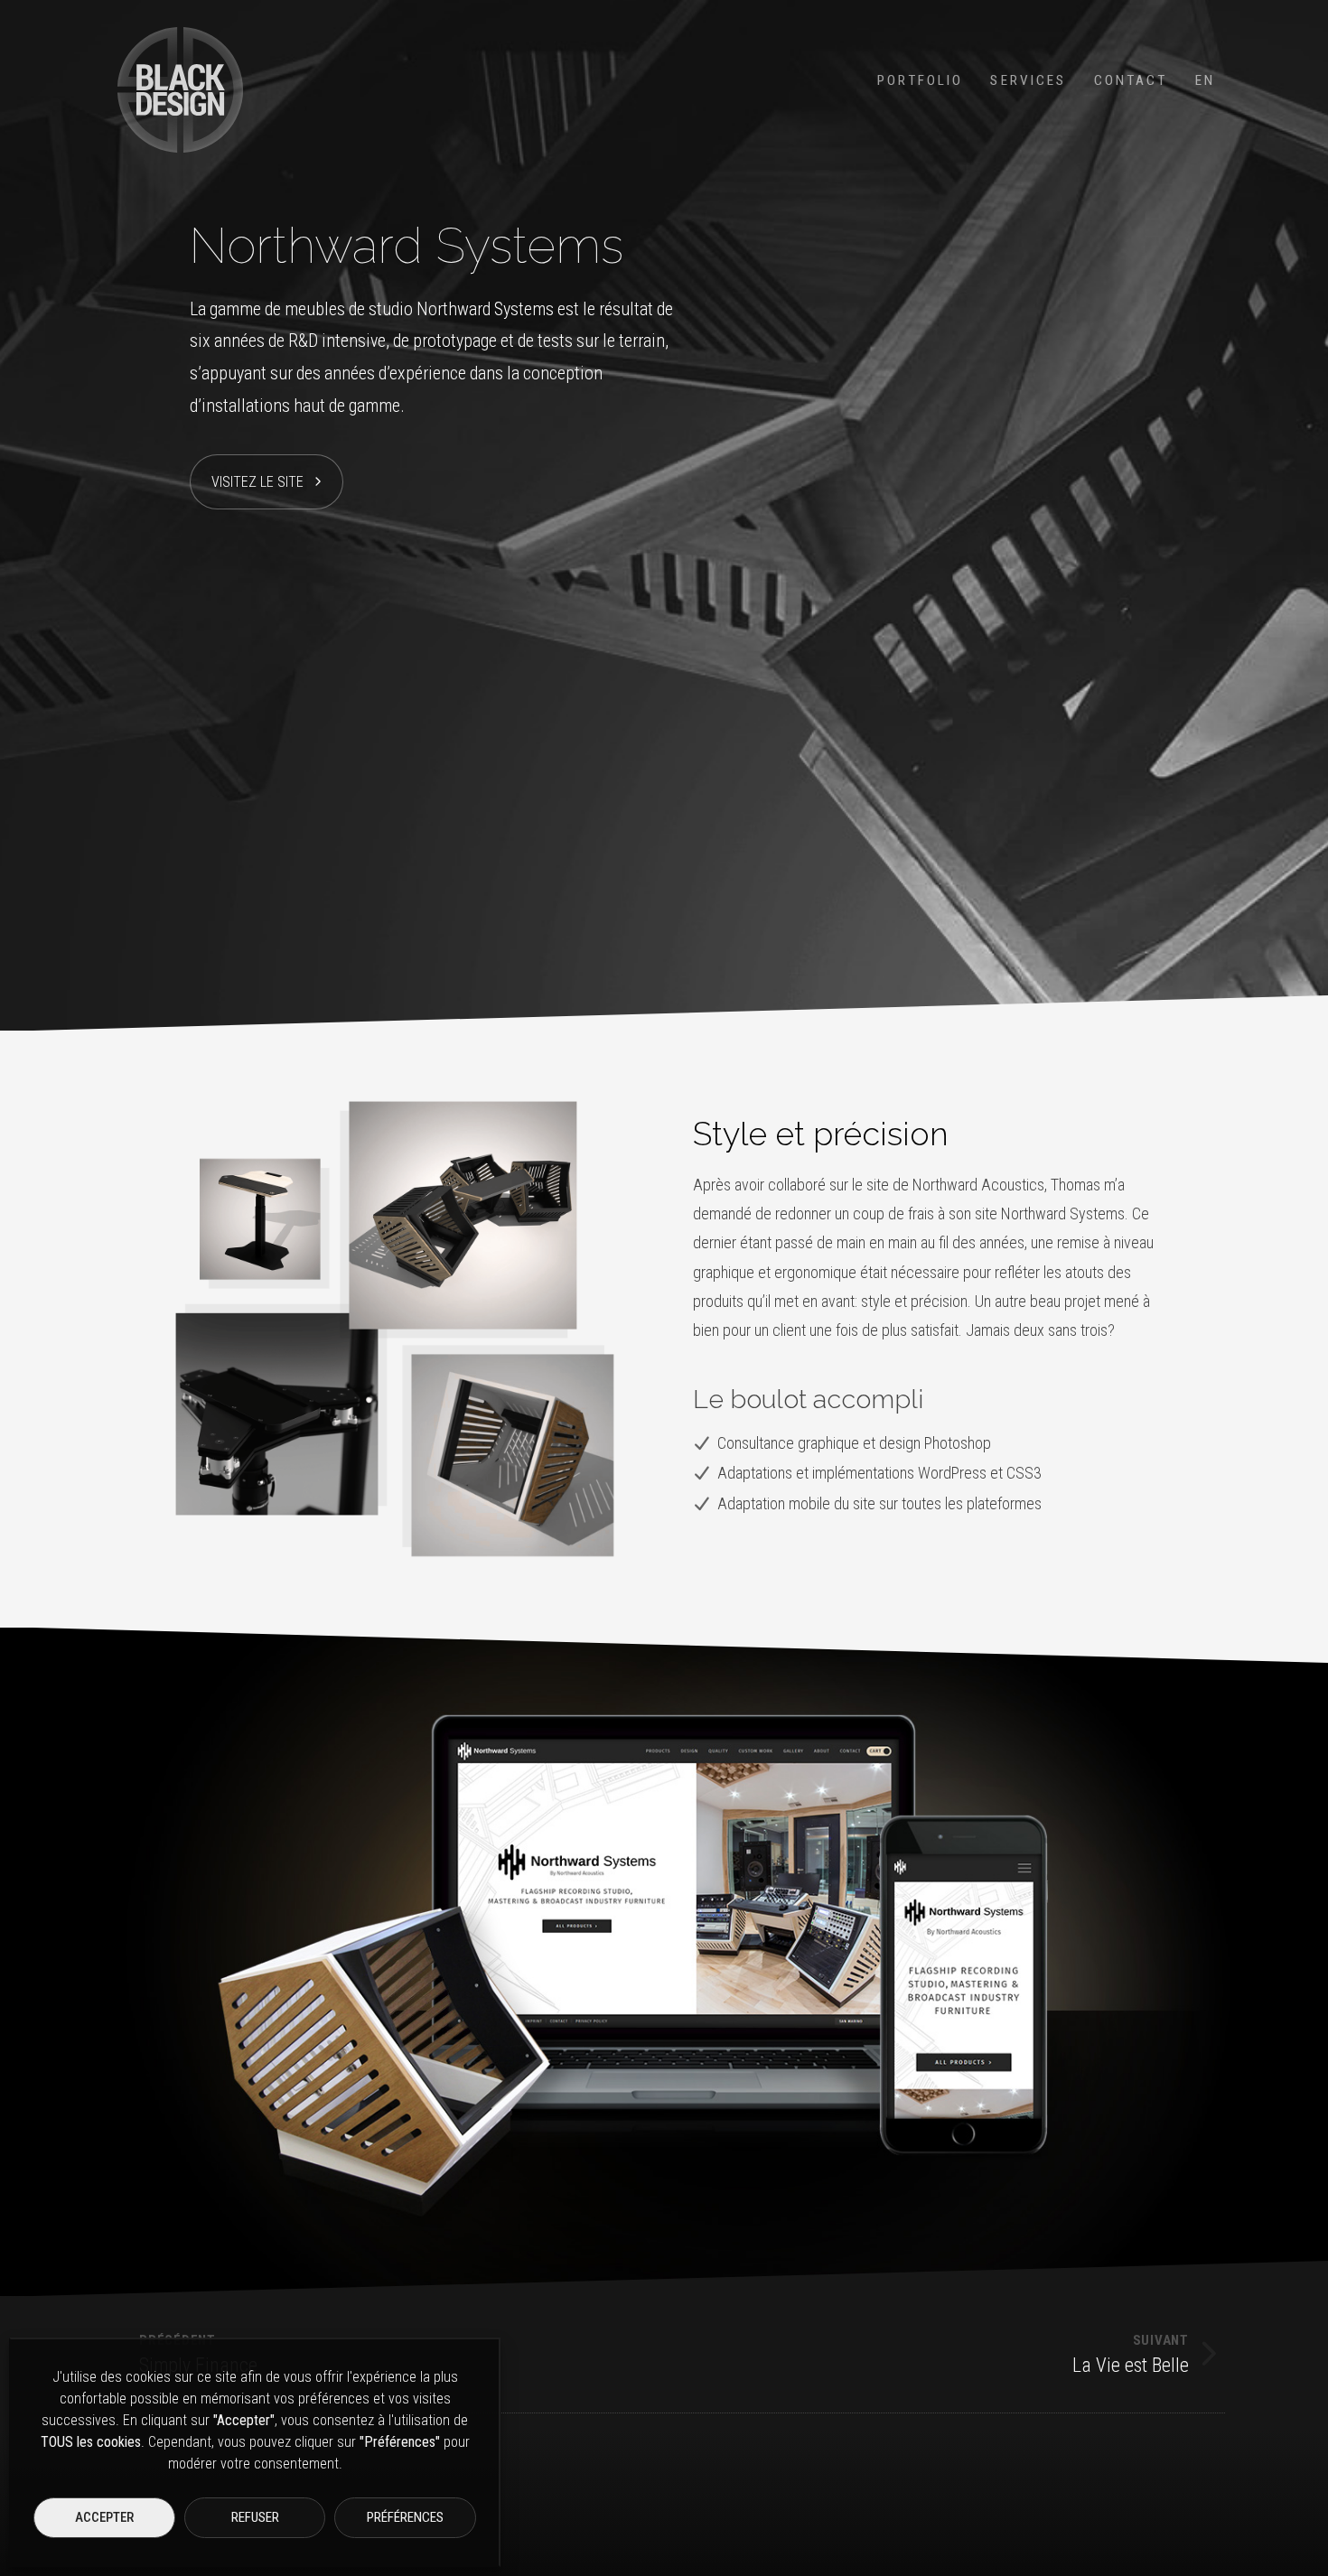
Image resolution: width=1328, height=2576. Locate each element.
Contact (1131, 80)
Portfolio (920, 80)
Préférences (405, 2517)
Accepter (104, 2517)
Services (1028, 80)
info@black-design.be (1113, 2503)
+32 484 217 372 (1099, 2535)
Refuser (255, 2517)
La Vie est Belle (1131, 2355)
